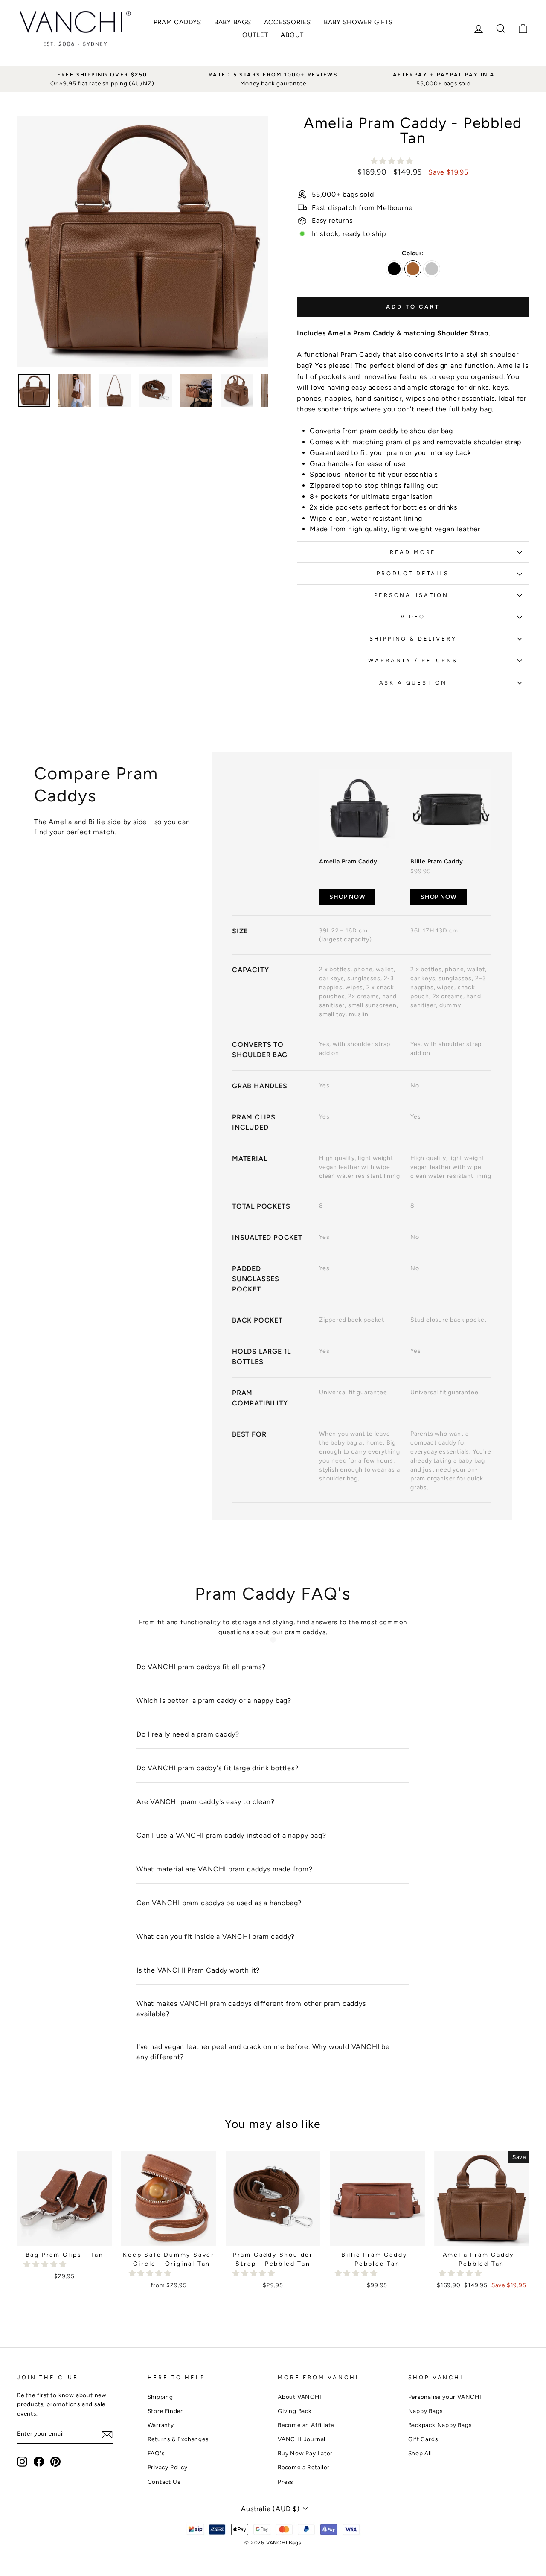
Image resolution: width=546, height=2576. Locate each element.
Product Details (413, 573)
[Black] (394, 269)
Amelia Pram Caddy (348, 861)
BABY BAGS (233, 22)
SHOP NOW (347, 897)
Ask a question (413, 683)
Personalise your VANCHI (445, 2397)
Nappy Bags (425, 2411)
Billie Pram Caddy (437, 861)
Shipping (160, 2397)
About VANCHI (300, 2397)
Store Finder (166, 2411)
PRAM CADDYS (177, 22)
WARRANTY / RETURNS (413, 660)
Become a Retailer (304, 2467)
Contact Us (164, 2482)
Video (413, 616)
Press (285, 2482)
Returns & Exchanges (178, 2439)
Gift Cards (423, 2439)
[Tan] (413, 269)
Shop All (420, 2453)
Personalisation (413, 595)
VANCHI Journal (302, 2439)
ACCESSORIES (288, 22)
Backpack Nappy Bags (440, 2425)
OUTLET (255, 35)
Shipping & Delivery (413, 639)
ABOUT (292, 35)
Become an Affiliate (306, 2425)
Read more (413, 552)
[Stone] (432, 269)
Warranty (161, 2425)
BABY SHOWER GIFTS (358, 22)
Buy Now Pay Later (305, 2453)
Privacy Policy (168, 2467)
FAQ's (156, 2453)
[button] (393, 161)
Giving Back (295, 2411)
